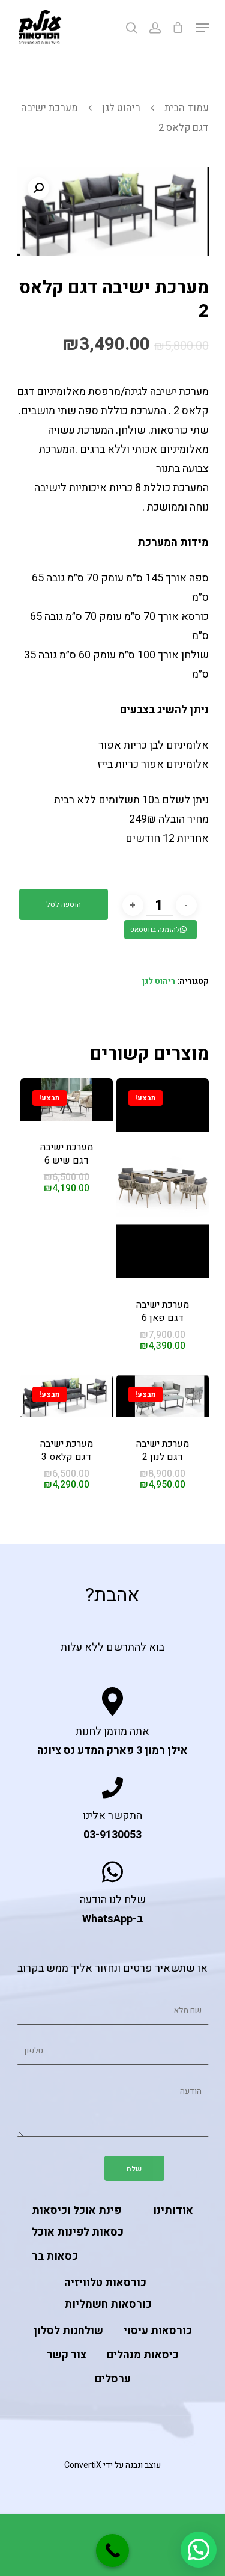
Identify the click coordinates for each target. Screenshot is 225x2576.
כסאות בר (55, 2256)
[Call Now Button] (112, 2550)
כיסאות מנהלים (143, 2355)
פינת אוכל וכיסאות (76, 2211)
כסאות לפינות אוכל (78, 2232)
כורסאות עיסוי (158, 2331)
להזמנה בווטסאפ (155, 930)
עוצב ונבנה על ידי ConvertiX (112, 2465)
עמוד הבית (187, 108)
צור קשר (67, 2355)
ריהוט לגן (121, 108)
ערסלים (113, 2379)
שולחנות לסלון (68, 2331)
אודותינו (173, 2211)
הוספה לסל (64, 904)
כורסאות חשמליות (108, 2305)
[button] (199, 2550)
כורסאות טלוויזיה (105, 2283)
